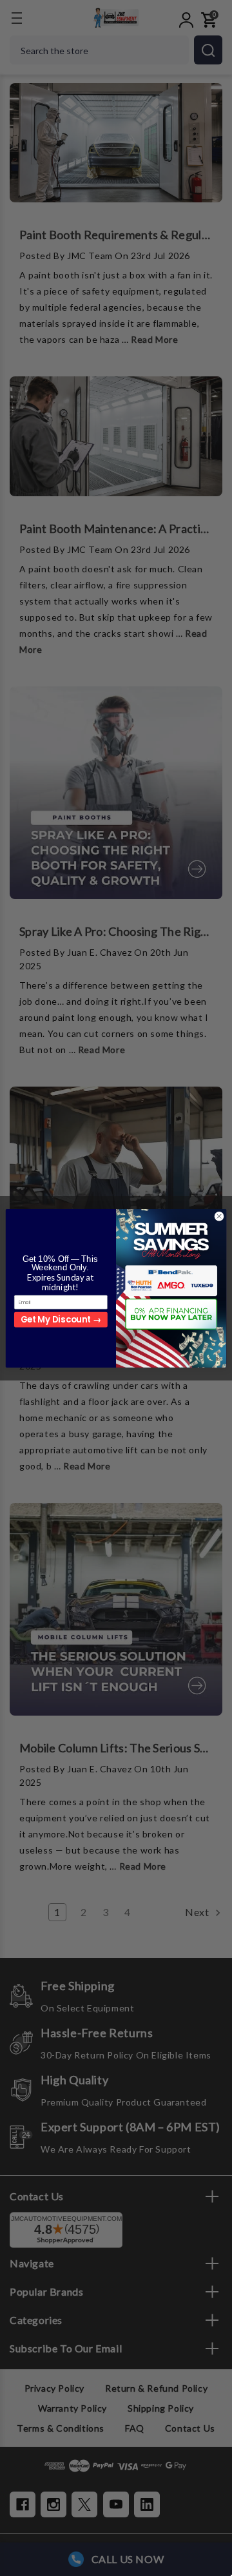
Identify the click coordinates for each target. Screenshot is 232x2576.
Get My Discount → (61, 1320)
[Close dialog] (219, 1216)
